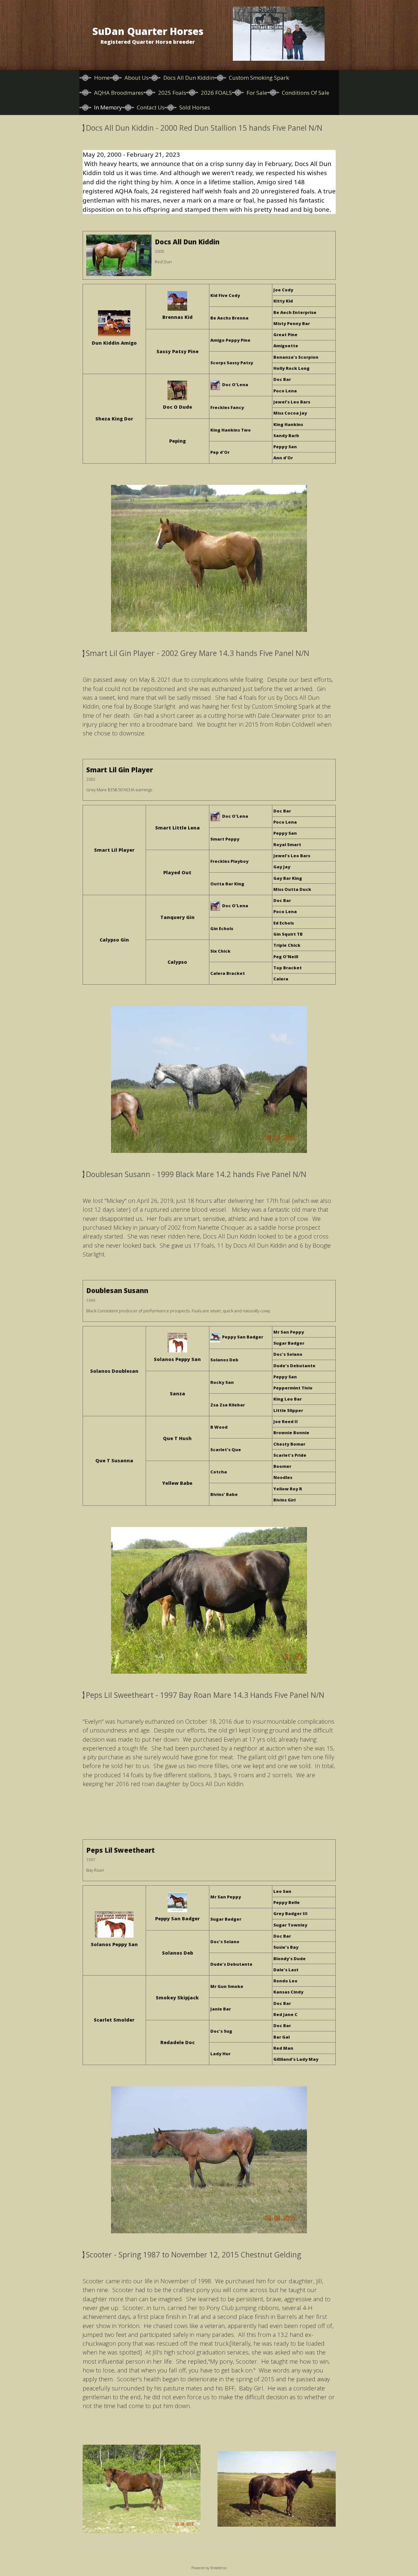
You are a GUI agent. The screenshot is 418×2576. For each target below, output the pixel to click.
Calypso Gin (114, 940)
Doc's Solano (288, 1354)
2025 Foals (172, 93)
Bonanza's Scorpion (296, 357)
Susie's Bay (286, 1947)
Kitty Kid (283, 301)
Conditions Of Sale (305, 93)
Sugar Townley (290, 1925)
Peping (177, 441)
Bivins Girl (284, 1500)
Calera (281, 979)
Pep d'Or (220, 452)
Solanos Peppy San (177, 1359)
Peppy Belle (287, 1902)
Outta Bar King (227, 884)
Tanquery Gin (177, 917)
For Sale (257, 93)
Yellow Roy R (288, 1489)
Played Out (177, 872)
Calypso (177, 962)
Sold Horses (195, 107)
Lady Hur (220, 2054)
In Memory (108, 107)
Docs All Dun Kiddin (189, 78)
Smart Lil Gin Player (120, 770)
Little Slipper (288, 1410)
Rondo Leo (285, 1981)
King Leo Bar (288, 1399)
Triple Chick (287, 945)
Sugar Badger (289, 1343)
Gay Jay (282, 867)
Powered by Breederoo (209, 2568)
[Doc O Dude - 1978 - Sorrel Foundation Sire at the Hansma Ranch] (177, 391)
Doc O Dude (177, 407)
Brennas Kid (177, 317)
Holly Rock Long (291, 368)
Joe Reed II (286, 1421)
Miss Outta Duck (292, 889)
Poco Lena (285, 391)
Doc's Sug (221, 2031)
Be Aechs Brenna (229, 318)
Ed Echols (284, 923)
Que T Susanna (114, 1460)
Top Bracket (288, 968)
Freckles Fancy (227, 407)
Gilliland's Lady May (296, 2059)
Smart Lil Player (114, 850)
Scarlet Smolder (114, 2020)
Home (102, 78)
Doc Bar (282, 379)
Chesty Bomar (289, 1444)
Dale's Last (286, 1970)
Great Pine (285, 335)
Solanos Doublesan (114, 1371)
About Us (137, 78)
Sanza (177, 1394)
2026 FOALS (216, 93)
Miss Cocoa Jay (290, 413)
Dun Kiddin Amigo (114, 343)
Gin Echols (222, 928)
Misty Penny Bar (292, 323)
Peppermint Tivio (293, 1388)
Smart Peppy (225, 839)
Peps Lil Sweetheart (121, 1850)
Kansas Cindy (288, 1992)
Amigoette (286, 346)
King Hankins (288, 424)
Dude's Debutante (294, 1366)
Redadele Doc (177, 2042)
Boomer (282, 1466)
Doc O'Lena (235, 385)
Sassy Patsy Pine (177, 351)
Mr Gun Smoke (227, 1986)
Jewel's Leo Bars (292, 402)
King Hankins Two (231, 430)
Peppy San (285, 447)
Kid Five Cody (225, 295)
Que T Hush (177, 1438)
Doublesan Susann (117, 1290)
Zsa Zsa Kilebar (228, 1405)
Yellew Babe (177, 1483)
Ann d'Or (283, 458)
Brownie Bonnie (291, 1433)
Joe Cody (283, 290)
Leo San (282, 1891)
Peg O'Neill (286, 957)
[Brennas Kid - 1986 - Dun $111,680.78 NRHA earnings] (177, 302)
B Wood (219, 1427)
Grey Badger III (290, 1913)
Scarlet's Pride (290, 1455)
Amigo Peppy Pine (230, 340)
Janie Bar (221, 2009)
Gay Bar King (288, 878)
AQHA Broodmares (119, 93)
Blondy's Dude (289, 1959)
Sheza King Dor (114, 419)
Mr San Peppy (289, 1332)
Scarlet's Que (226, 1450)
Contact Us (151, 107)
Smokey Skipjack (177, 1998)
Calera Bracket (228, 973)
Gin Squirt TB (288, 934)
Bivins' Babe (224, 1494)
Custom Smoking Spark (259, 78)
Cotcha (219, 1472)
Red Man (283, 2048)
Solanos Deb (224, 1360)
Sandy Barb (286, 435)
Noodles (283, 1477)
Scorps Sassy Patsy (232, 363)
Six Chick (220, 951)
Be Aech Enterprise (295, 312)
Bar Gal (281, 2037)
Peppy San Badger (243, 1337)
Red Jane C (285, 2014)
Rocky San (222, 1382)
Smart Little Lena (177, 828)
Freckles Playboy (229, 861)
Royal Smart (287, 845)
